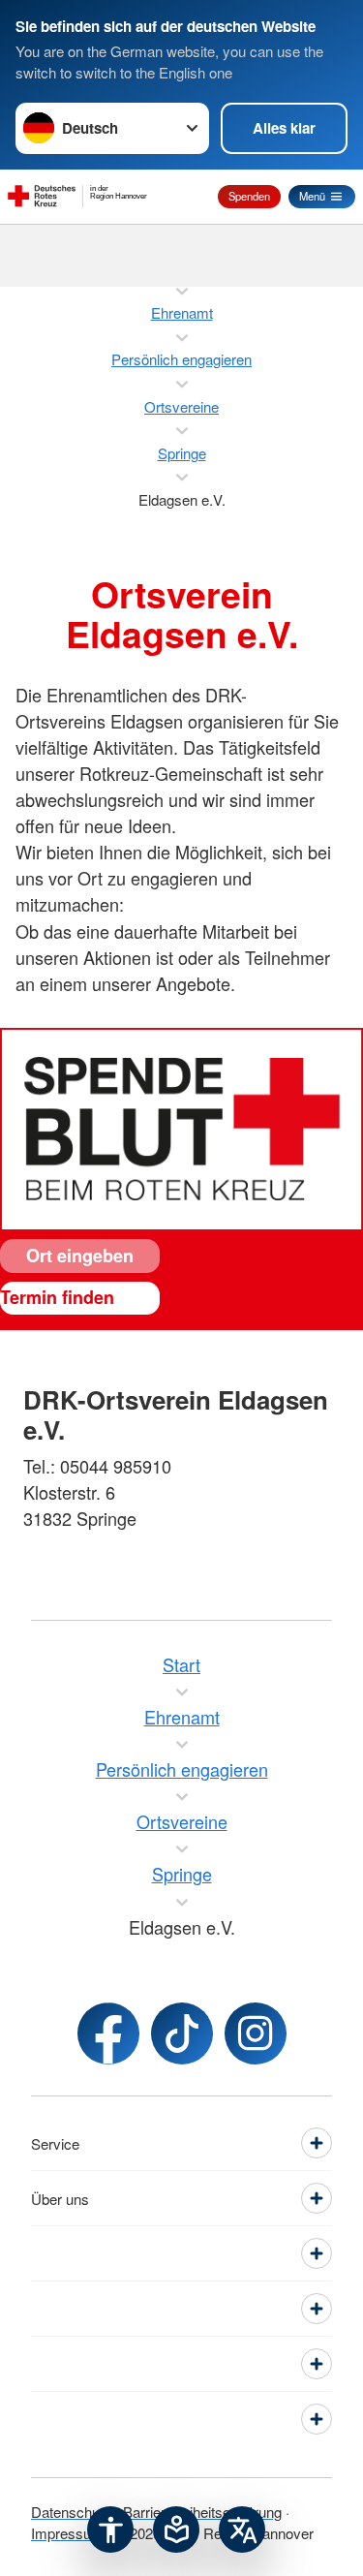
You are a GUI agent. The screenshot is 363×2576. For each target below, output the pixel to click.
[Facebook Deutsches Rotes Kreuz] (108, 2033)
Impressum (67, 2533)
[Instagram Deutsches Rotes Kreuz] (256, 2033)
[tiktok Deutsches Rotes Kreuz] (182, 2033)
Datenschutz (71, 2512)
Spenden (249, 196)
